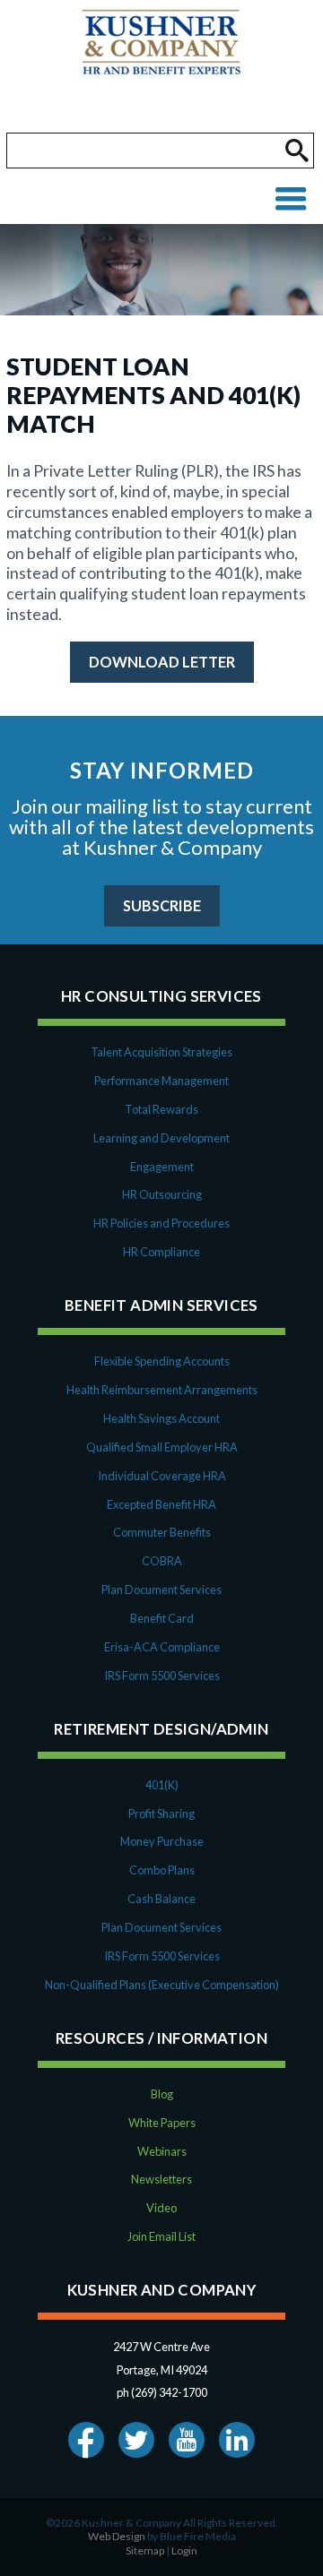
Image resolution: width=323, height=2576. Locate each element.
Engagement (162, 1167)
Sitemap (145, 2550)
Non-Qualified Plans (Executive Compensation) (162, 1985)
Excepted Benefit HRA (161, 1504)
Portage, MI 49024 (162, 2370)
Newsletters (161, 2179)
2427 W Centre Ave (161, 2347)
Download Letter (162, 662)
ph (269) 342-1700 (162, 2392)
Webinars (162, 2151)
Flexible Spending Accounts (162, 1361)
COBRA (162, 1561)
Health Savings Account (161, 1418)
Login (184, 2550)
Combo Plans (162, 1870)
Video (161, 2208)
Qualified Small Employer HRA (162, 1447)
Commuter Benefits (162, 1532)
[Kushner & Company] (161, 66)
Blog (162, 2094)
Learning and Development (161, 1138)
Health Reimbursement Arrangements (162, 1390)
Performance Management (161, 1081)
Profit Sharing (161, 1814)
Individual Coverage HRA (162, 1476)
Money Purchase (162, 1841)
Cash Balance (161, 1899)
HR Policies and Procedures (161, 1223)
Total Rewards (161, 1109)
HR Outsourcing (162, 1194)
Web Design (117, 2536)
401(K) (162, 1785)
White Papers (162, 2123)
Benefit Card (162, 1618)
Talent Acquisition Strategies (161, 1052)
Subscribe (162, 905)
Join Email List (161, 2236)
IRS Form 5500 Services (162, 1676)
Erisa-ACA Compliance (162, 1647)
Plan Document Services (161, 1590)
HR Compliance (161, 1252)
